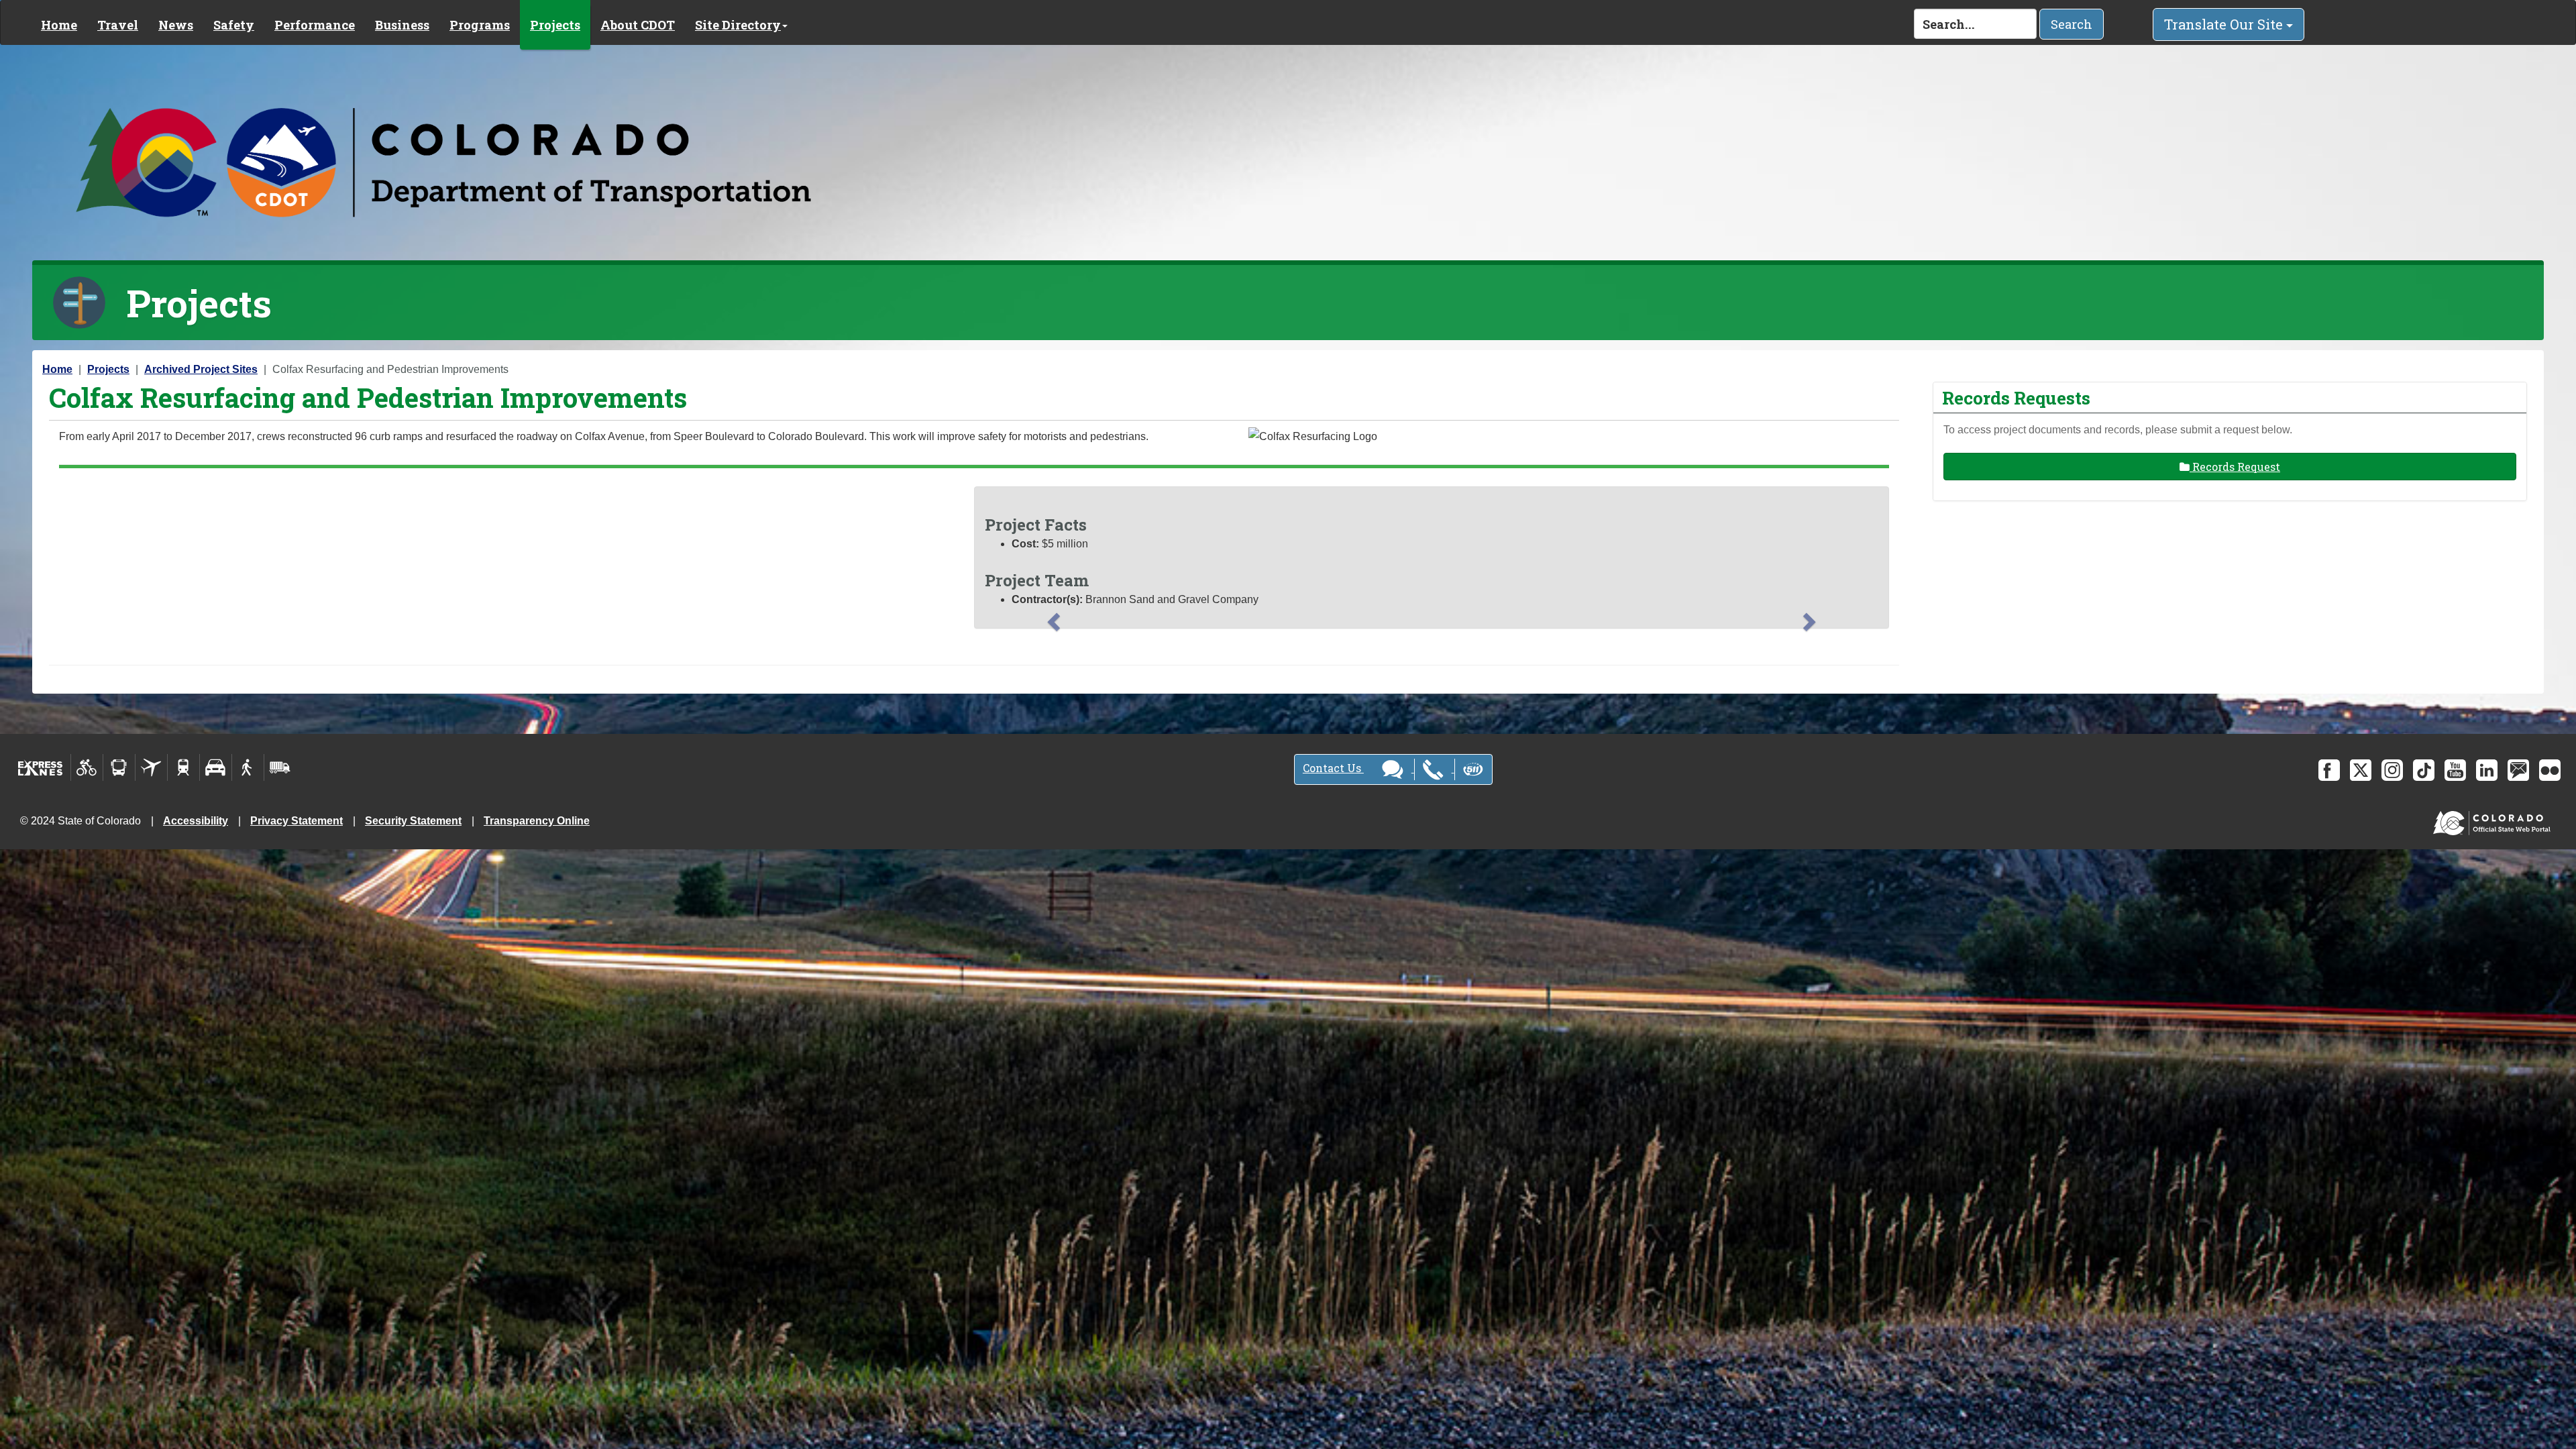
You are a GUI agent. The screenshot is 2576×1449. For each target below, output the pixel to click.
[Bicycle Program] (87, 767)
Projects (555, 25)
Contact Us (1333, 768)
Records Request (2235, 467)
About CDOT (638, 25)
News (176, 25)
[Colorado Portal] (2494, 820)
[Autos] (216, 767)
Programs (480, 25)
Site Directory (738, 25)
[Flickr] (2550, 770)
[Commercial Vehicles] (280, 767)
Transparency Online (537, 821)
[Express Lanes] (41, 767)
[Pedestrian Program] (248, 767)
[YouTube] (2455, 770)
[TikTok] (2424, 770)
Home (59, 25)
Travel (118, 25)
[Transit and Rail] (119, 767)
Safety (234, 25)
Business (402, 25)
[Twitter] (2361, 770)
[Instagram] (2392, 770)
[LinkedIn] (2487, 770)
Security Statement (413, 821)
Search (2072, 24)
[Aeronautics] (151, 767)
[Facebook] (2329, 770)
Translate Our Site (2225, 24)
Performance (315, 25)
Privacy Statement (297, 821)
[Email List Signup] (2518, 770)
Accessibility (196, 821)
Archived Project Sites (201, 369)
